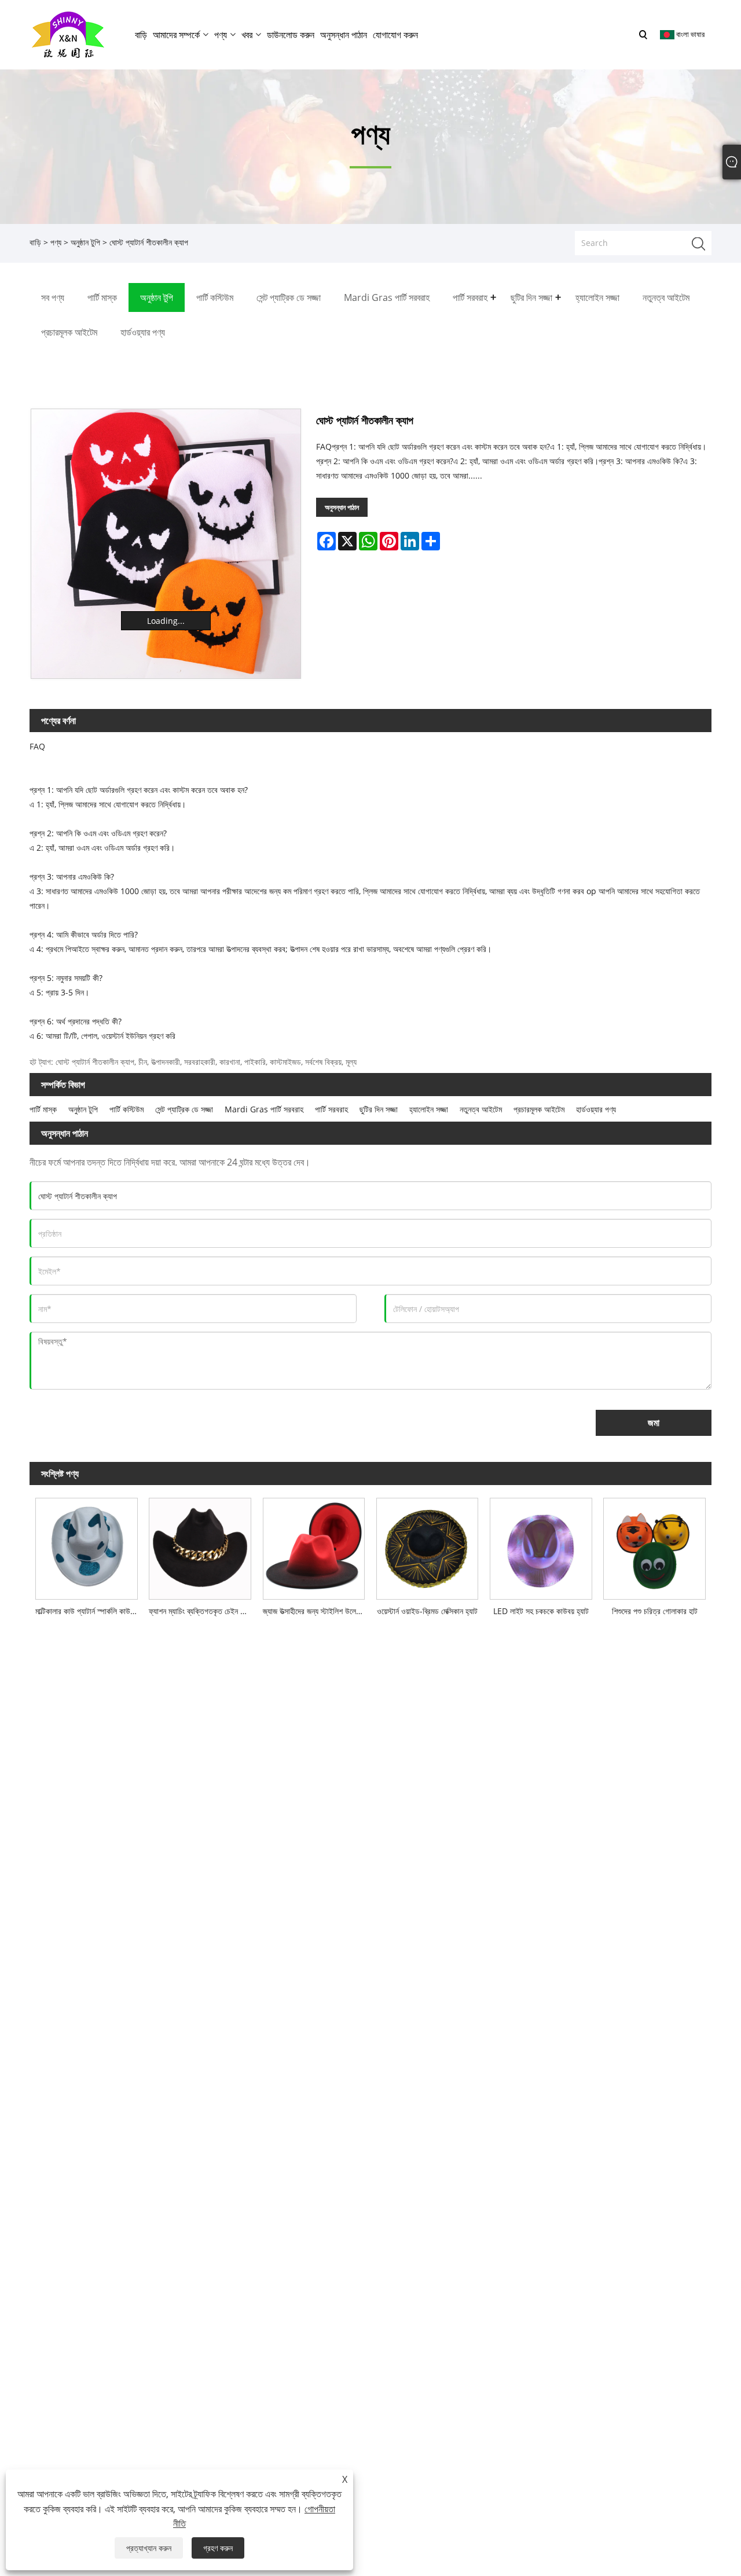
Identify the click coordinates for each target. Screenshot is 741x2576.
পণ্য (56, 242)
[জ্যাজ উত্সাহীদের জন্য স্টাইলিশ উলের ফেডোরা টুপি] (314, 1546)
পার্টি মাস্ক (43, 1109)
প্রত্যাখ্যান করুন (149, 2548)
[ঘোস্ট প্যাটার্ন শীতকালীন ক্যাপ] (166, 544)
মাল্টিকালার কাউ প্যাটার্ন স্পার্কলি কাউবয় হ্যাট (89, 1611)
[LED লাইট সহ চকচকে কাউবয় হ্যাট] (541, 1546)
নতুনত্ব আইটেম (481, 1109)
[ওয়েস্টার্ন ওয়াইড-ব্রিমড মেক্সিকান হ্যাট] (427, 1546)
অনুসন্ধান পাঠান (342, 507)
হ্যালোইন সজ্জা (429, 1109)
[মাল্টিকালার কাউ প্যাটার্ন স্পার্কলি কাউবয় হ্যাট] (86, 1546)
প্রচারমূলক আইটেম (539, 1109)
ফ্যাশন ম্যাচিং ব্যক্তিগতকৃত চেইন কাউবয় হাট (203, 1611)
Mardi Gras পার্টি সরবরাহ (264, 1109)
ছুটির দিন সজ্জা (379, 1109)
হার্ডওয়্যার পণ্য (596, 1109)
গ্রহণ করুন (218, 2548)
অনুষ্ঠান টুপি (85, 242)
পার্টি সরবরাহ (331, 1109)
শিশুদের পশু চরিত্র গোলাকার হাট (655, 1611)
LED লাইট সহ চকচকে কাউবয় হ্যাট (541, 1611)
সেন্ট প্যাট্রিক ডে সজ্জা (184, 1109)
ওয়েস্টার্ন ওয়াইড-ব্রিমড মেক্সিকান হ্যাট (427, 1611)
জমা (654, 1423)
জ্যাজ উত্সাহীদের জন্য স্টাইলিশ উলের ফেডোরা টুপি (317, 1611)
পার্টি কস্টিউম (126, 1109)
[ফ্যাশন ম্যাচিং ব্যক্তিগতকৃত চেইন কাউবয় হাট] (200, 1546)
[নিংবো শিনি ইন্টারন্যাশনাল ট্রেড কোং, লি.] (68, 34)
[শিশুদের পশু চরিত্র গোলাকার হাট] (654, 1546)
